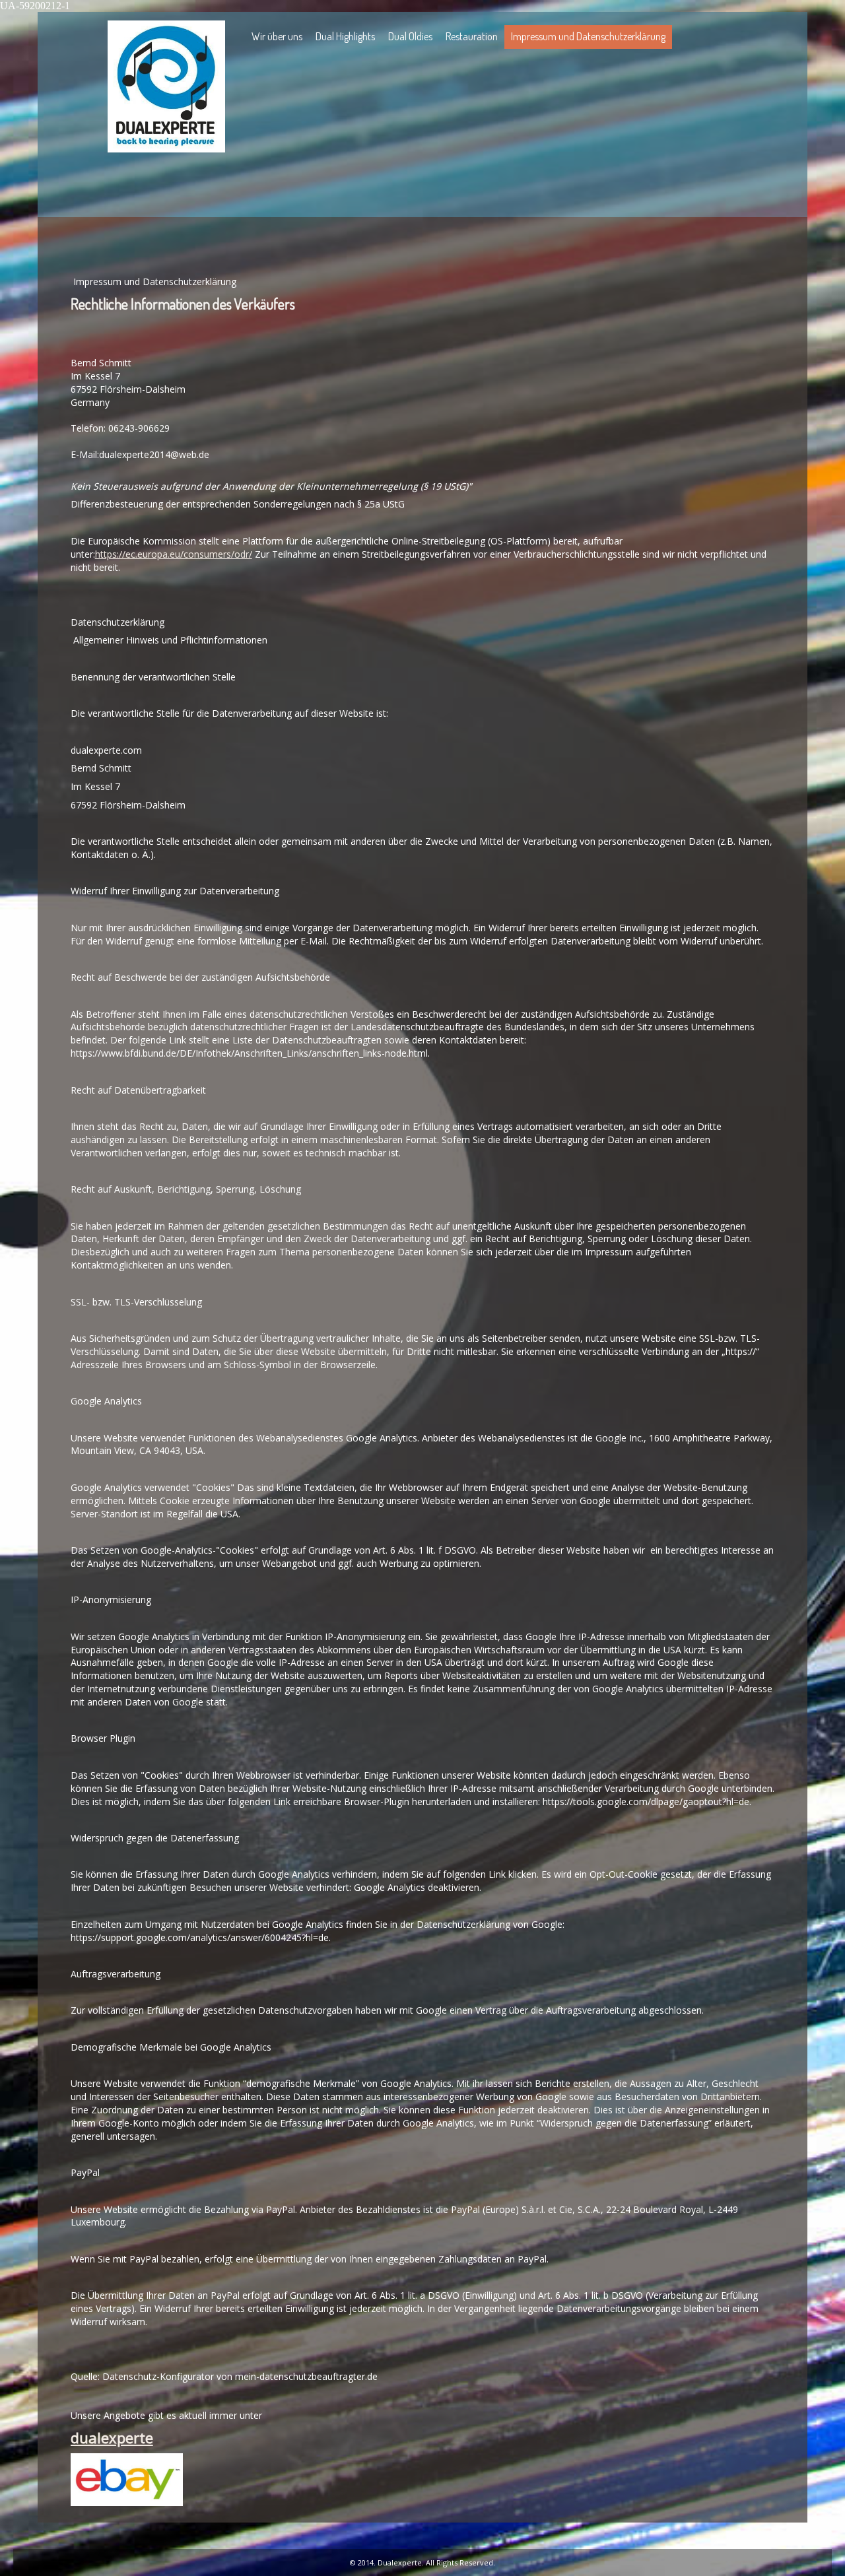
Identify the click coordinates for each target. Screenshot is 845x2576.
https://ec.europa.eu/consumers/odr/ (174, 554)
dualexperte (112, 2437)
